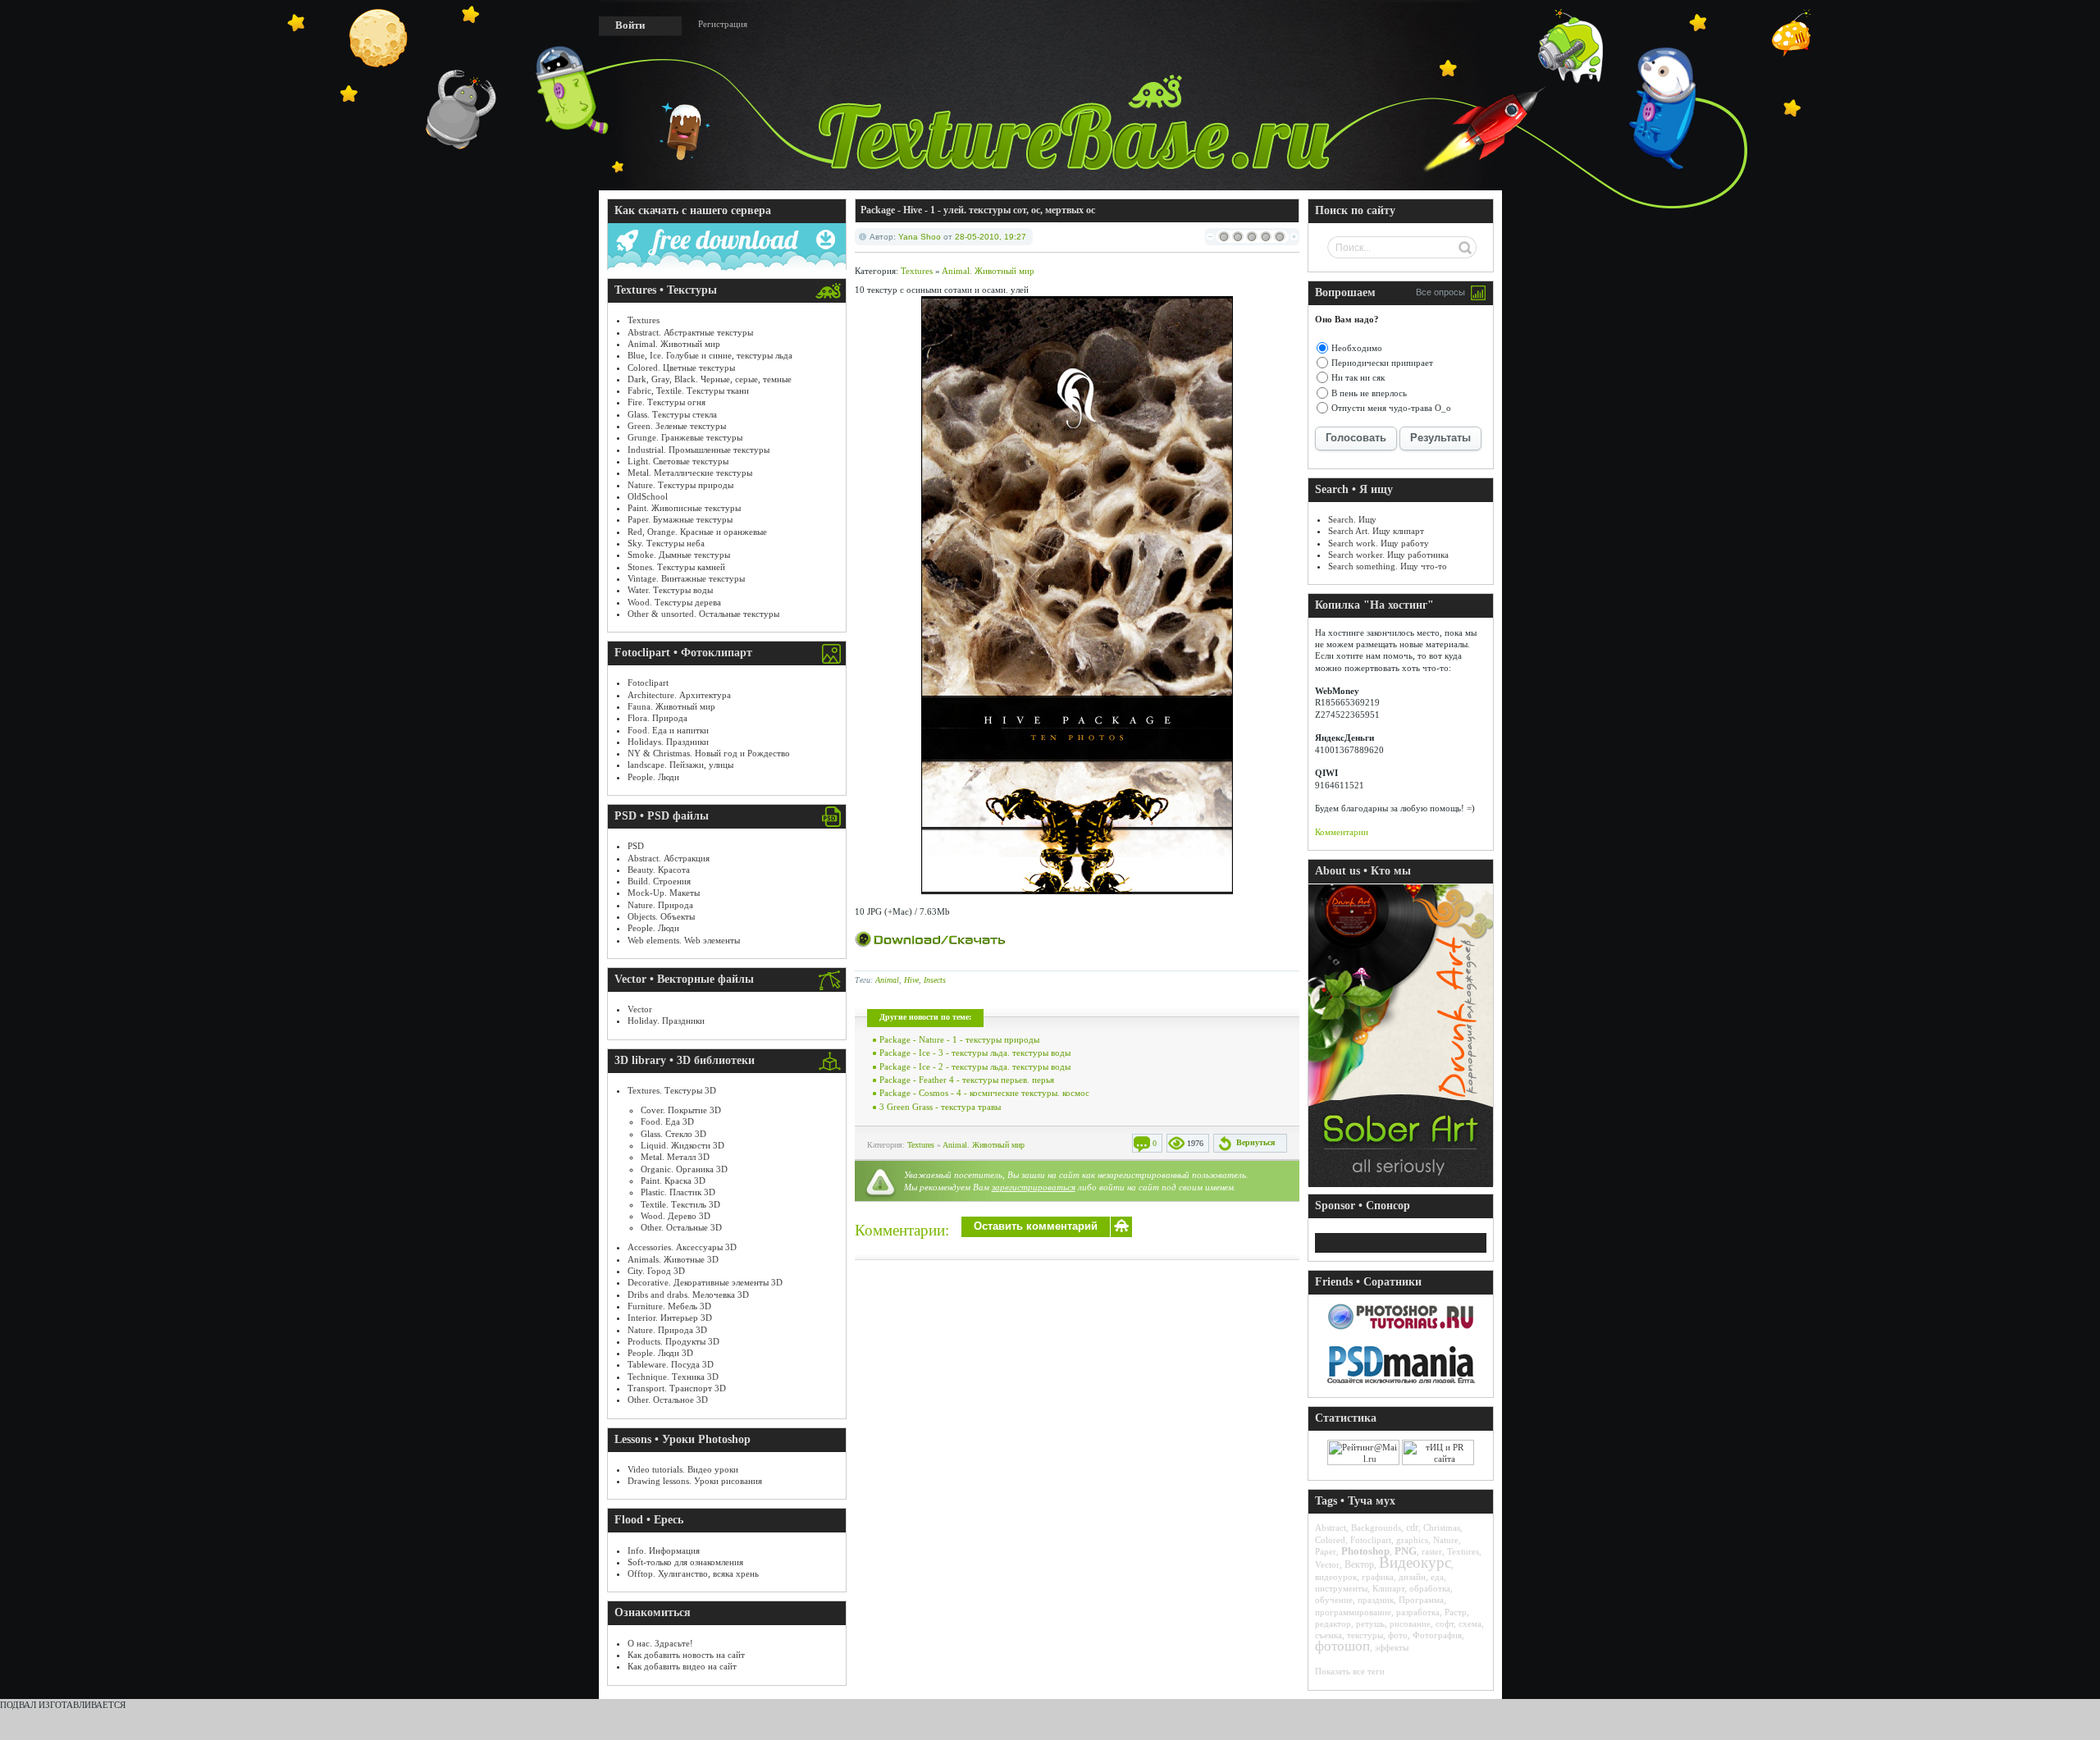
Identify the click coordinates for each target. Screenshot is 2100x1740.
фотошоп (1342, 1646)
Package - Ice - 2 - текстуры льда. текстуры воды (975, 1066)
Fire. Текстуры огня (667, 402)
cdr (1412, 1528)
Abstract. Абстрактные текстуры (690, 332)
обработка (1430, 1588)
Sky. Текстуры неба (666, 543)
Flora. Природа (657, 718)
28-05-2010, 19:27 (991, 237)
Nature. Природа (660, 905)
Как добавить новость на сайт (686, 1655)
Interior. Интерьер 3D (670, 1318)
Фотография (1437, 1635)
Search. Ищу (1352, 519)
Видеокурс (1415, 1562)
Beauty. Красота (659, 870)
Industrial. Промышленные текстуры (698, 450)
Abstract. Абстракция (669, 858)
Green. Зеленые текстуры (677, 426)
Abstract (1331, 1528)
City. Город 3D (656, 1271)
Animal (887, 980)
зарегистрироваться (1034, 1187)
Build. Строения (659, 881)
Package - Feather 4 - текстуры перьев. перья (967, 1080)
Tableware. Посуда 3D (671, 1364)
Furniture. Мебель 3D (669, 1306)
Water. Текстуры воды (670, 590)
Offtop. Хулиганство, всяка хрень (693, 1573)
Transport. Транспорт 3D (677, 1388)
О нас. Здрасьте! (660, 1643)
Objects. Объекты (661, 916)
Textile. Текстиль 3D (680, 1204)
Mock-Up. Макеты (664, 893)
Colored (1330, 1540)
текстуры (1365, 1635)
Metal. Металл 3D (675, 1157)
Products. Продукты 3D (673, 1341)
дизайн (1412, 1577)
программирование (1353, 1612)
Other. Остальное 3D (668, 1400)
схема (1470, 1624)
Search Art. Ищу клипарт (1376, 531)
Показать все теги (1350, 1671)
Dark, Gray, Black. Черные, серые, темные (710, 379)
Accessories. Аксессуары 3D (682, 1247)
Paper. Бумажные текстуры (680, 519)
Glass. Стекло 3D (673, 1134)
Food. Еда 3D (667, 1121)
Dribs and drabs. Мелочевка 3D (688, 1295)
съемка (1328, 1635)
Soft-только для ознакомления (685, 1562)
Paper (1326, 1551)
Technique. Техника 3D (673, 1377)
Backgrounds (1376, 1528)
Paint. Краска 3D (673, 1181)
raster (1432, 1551)
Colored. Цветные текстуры (681, 368)
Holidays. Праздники (668, 742)
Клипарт (1388, 1588)
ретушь (1370, 1624)
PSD (636, 846)
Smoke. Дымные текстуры (679, 555)
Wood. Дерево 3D (676, 1216)
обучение (1334, 1600)
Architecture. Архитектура (679, 695)
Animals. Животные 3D (673, 1259)
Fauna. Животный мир (671, 706)
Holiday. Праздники (666, 1021)
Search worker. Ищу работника (1388, 555)
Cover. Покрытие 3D (681, 1110)
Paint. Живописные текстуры (684, 508)
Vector (640, 1009)
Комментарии (1342, 832)
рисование (1410, 1624)
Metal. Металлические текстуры (690, 473)
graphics (1412, 1540)
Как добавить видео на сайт (682, 1666)
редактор (1333, 1624)
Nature (1446, 1540)
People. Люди (653, 777)
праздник (1376, 1600)
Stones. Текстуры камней (676, 567)
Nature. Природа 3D (667, 1330)
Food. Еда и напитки (668, 730)
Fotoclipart (648, 683)
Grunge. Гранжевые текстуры (685, 437)
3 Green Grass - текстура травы (940, 1107)
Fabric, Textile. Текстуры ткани (688, 390)
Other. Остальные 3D (681, 1227)
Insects (935, 980)
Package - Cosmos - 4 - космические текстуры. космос (984, 1093)
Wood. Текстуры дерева (674, 602)
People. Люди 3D (660, 1353)
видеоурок (1336, 1577)
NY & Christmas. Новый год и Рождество (709, 753)
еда (1437, 1577)
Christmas (1442, 1528)
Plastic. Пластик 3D (678, 1192)
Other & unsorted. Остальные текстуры (703, 614)
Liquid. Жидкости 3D (682, 1145)
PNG (1406, 1551)
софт (1445, 1624)
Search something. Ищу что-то (1388, 566)
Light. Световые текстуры (678, 461)
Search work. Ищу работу (1379, 543)
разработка (1418, 1612)
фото (1398, 1635)
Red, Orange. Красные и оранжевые (697, 532)
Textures (644, 320)
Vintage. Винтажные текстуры (686, 578)
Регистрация (723, 24)
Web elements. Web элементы (684, 940)
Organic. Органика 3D (684, 1169)
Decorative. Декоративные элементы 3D (705, 1282)
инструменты (1341, 1588)
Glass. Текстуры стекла (672, 414)
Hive (911, 980)
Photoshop (1365, 1551)
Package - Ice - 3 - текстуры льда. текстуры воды (975, 1053)
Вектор (1359, 1564)
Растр (1456, 1612)
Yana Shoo (920, 237)
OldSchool (648, 496)
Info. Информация (664, 1550)
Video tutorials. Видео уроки (683, 1469)
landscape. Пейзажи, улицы (680, 765)
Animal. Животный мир (674, 344)
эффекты (1392, 1647)
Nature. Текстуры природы (680, 485)
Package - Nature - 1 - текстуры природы (959, 1039)
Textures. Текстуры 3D (672, 1090)
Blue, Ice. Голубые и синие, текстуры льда (710, 355)
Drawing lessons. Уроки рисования (695, 1481)
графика (1378, 1577)
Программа (1421, 1600)
